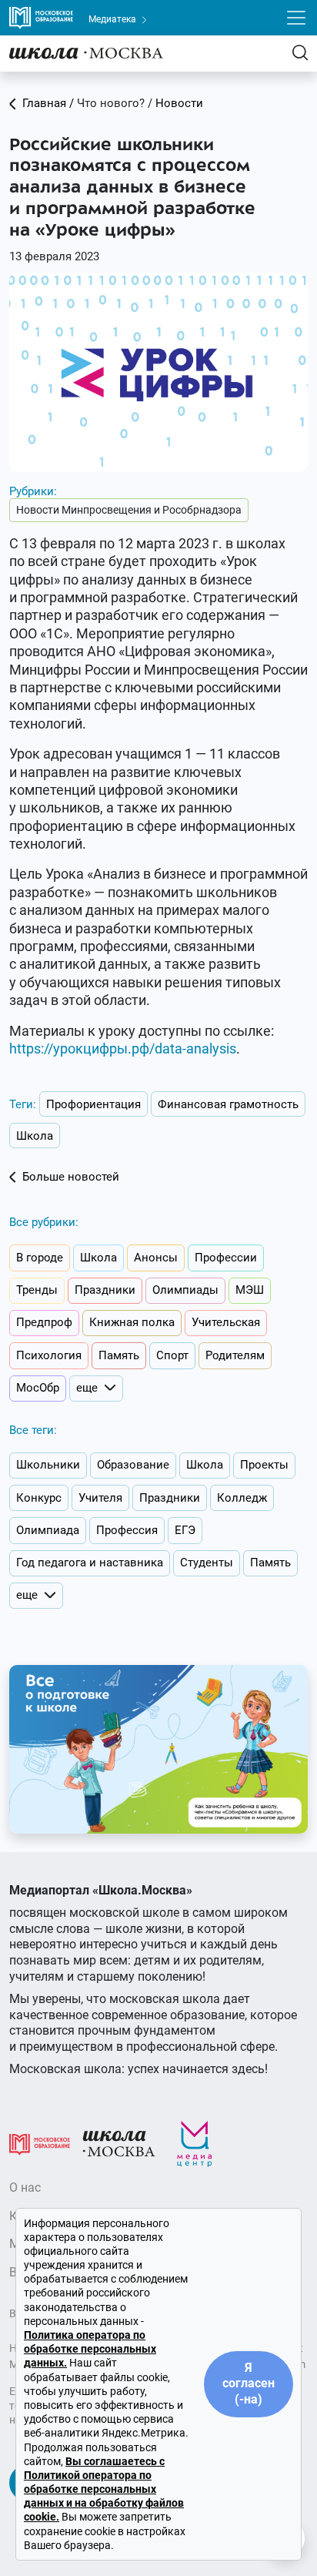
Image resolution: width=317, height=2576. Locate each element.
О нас (25, 2187)
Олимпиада (48, 1530)
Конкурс (39, 1498)
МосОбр (38, 1388)
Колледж (242, 1498)
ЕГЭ (185, 1530)
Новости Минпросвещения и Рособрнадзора (129, 510)
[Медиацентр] (195, 2143)
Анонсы (156, 1258)
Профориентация (93, 1104)
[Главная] (86, 53)
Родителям (235, 1355)
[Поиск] (300, 53)
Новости (179, 103)
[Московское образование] (40, 2143)
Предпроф (44, 1322)
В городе (40, 1258)
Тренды (37, 1290)
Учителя (100, 1498)
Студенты (207, 1563)
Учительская (226, 1322)
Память (119, 1355)
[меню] (296, 18)
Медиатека (113, 19)
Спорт (172, 1355)
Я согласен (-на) (249, 2384)
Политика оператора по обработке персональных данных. (90, 2349)
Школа (35, 1136)
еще (87, 1388)
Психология (49, 1355)
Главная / (48, 103)
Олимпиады (185, 1290)
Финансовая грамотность (228, 1104)
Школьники (48, 1465)
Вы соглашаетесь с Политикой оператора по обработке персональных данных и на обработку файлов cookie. (104, 2489)
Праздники (105, 1290)
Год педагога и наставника (90, 1563)
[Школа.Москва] (119, 2143)
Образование (133, 1465)
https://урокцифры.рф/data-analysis (123, 1048)
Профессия (127, 1530)
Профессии (226, 1258)
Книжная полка (132, 1322)
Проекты (264, 1465)
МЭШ (250, 1290)
